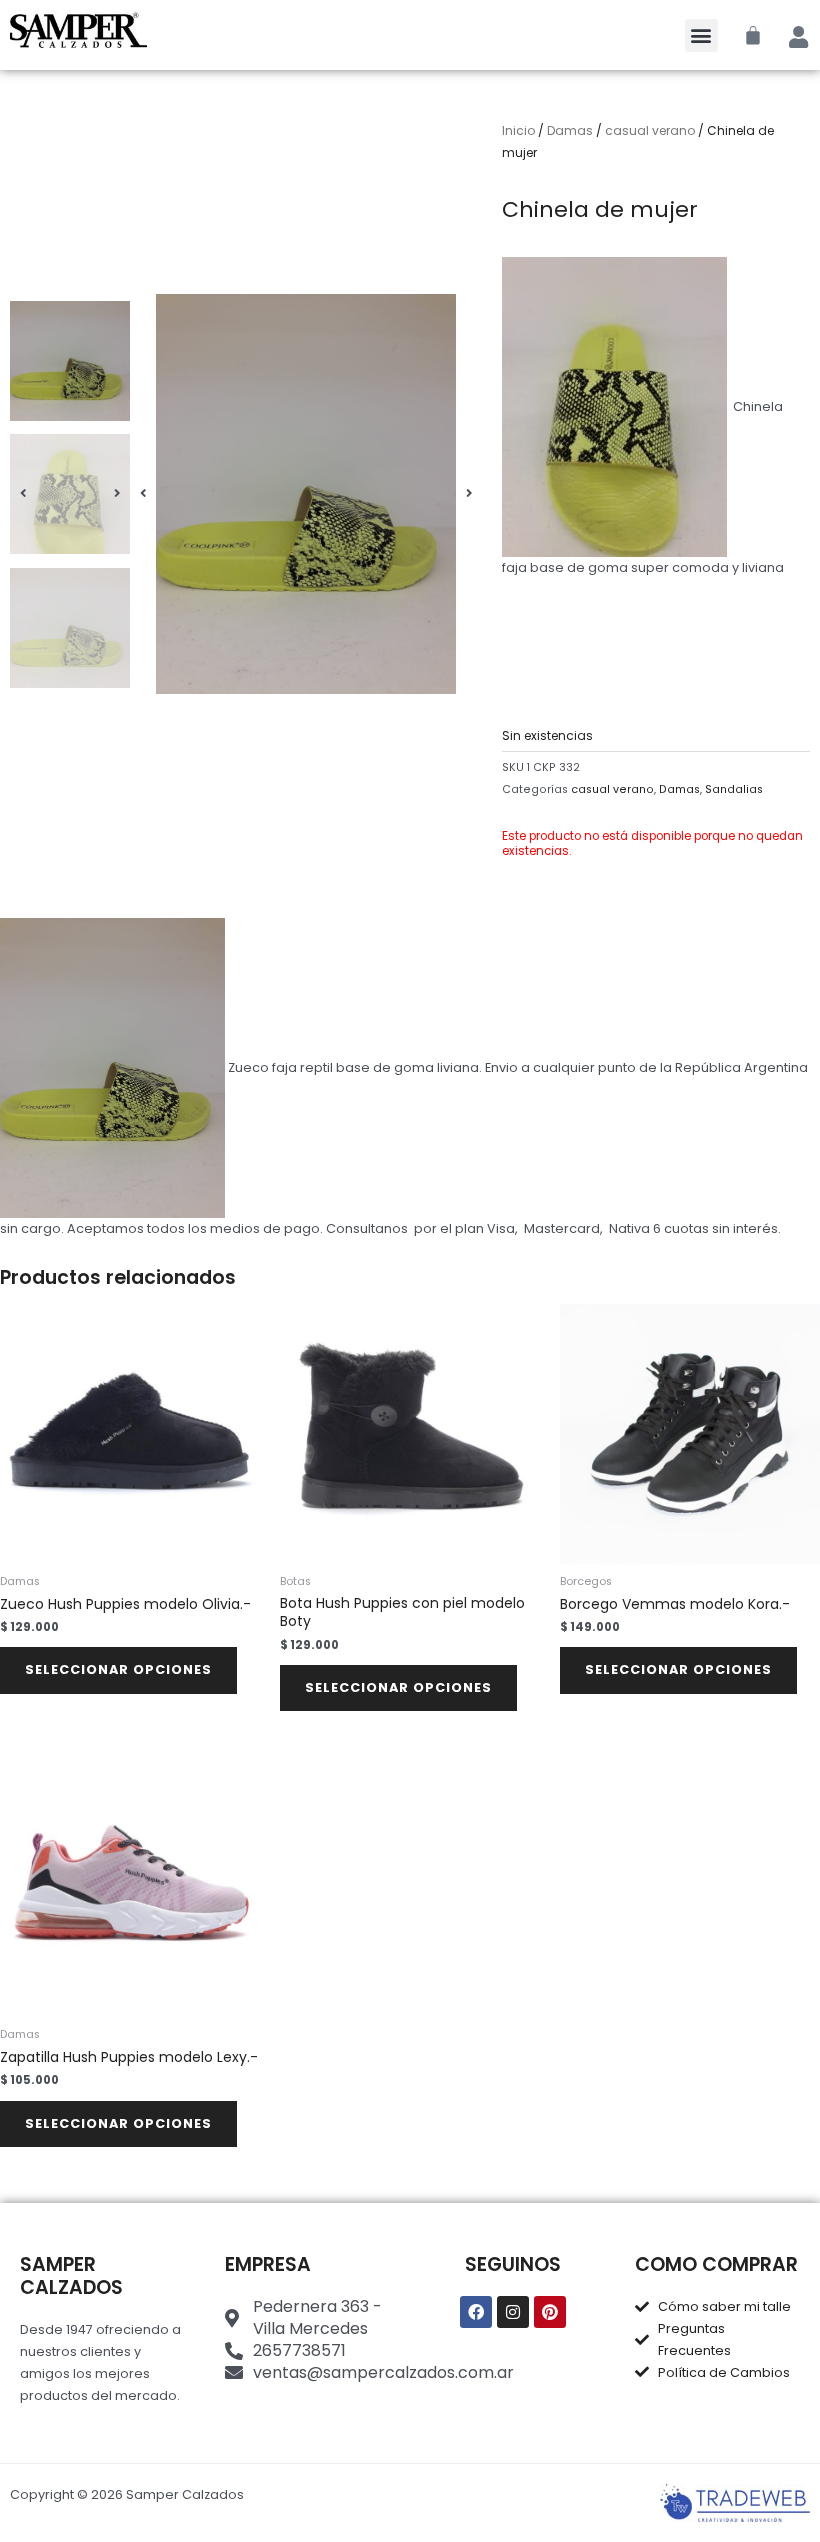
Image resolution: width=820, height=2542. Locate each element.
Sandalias (734, 789)
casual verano (650, 130)
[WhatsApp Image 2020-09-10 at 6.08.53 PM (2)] (306, 494)
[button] (701, 35)
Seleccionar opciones (118, 1669)
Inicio (518, 130)
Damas (570, 130)
